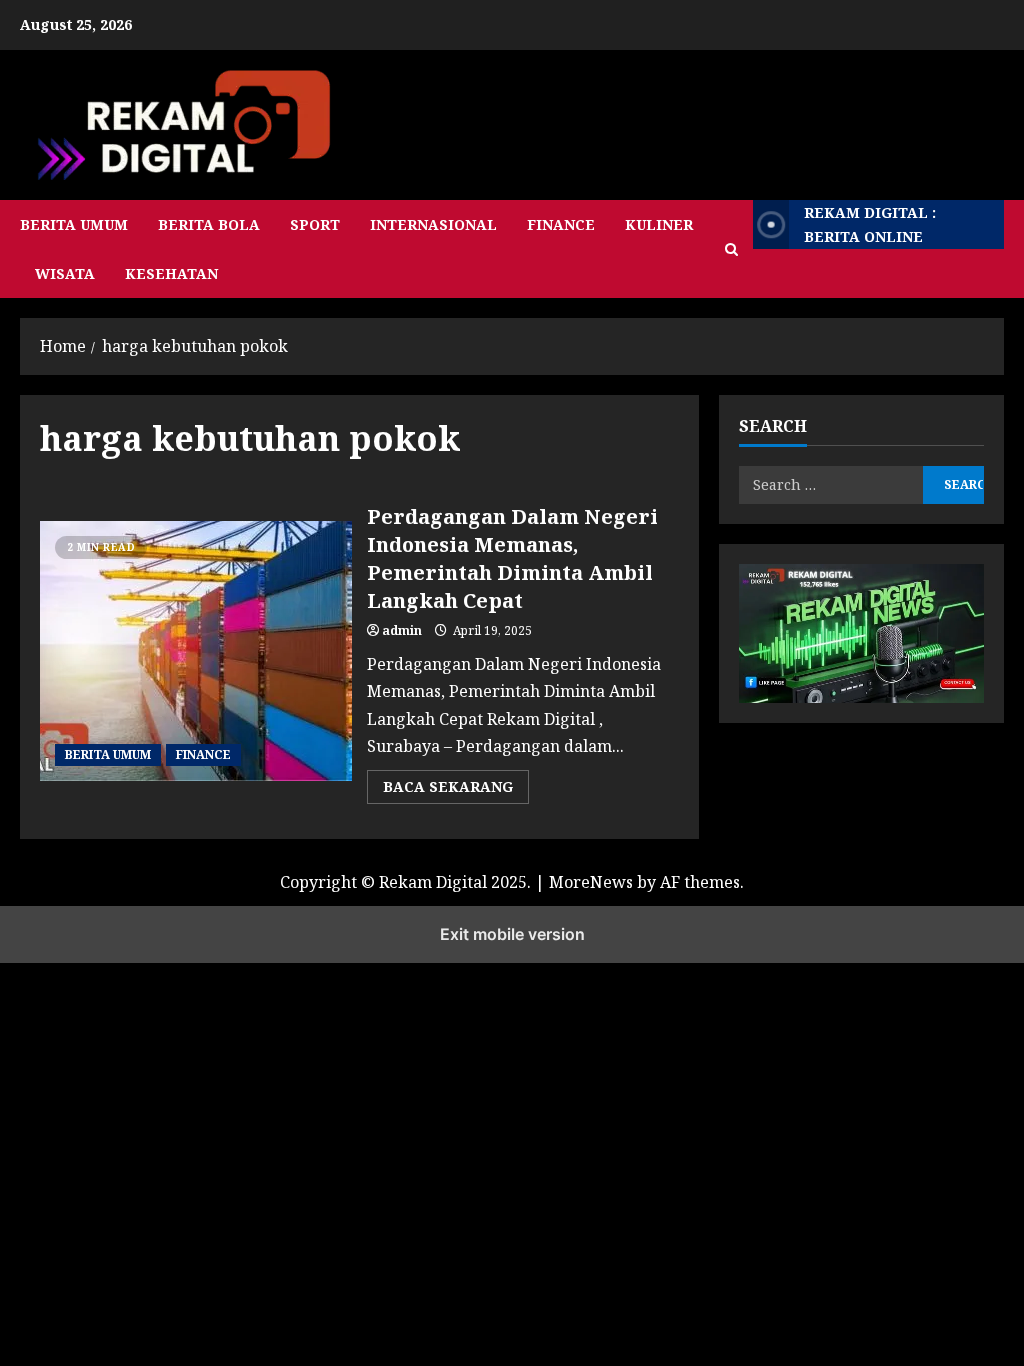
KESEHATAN (171, 273)
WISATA (65, 273)
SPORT (315, 224)
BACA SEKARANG (456, 790)
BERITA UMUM (74, 224)
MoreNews (591, 882)
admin (402, 630)
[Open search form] (731, 249)
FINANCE (561, 224)
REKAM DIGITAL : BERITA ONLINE (870, 224)
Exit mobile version (512, 934)
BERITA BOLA (209, 224)
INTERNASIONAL (433, 224)
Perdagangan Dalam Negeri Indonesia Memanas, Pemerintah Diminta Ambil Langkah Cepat (512, 558)
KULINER (659, 224)
